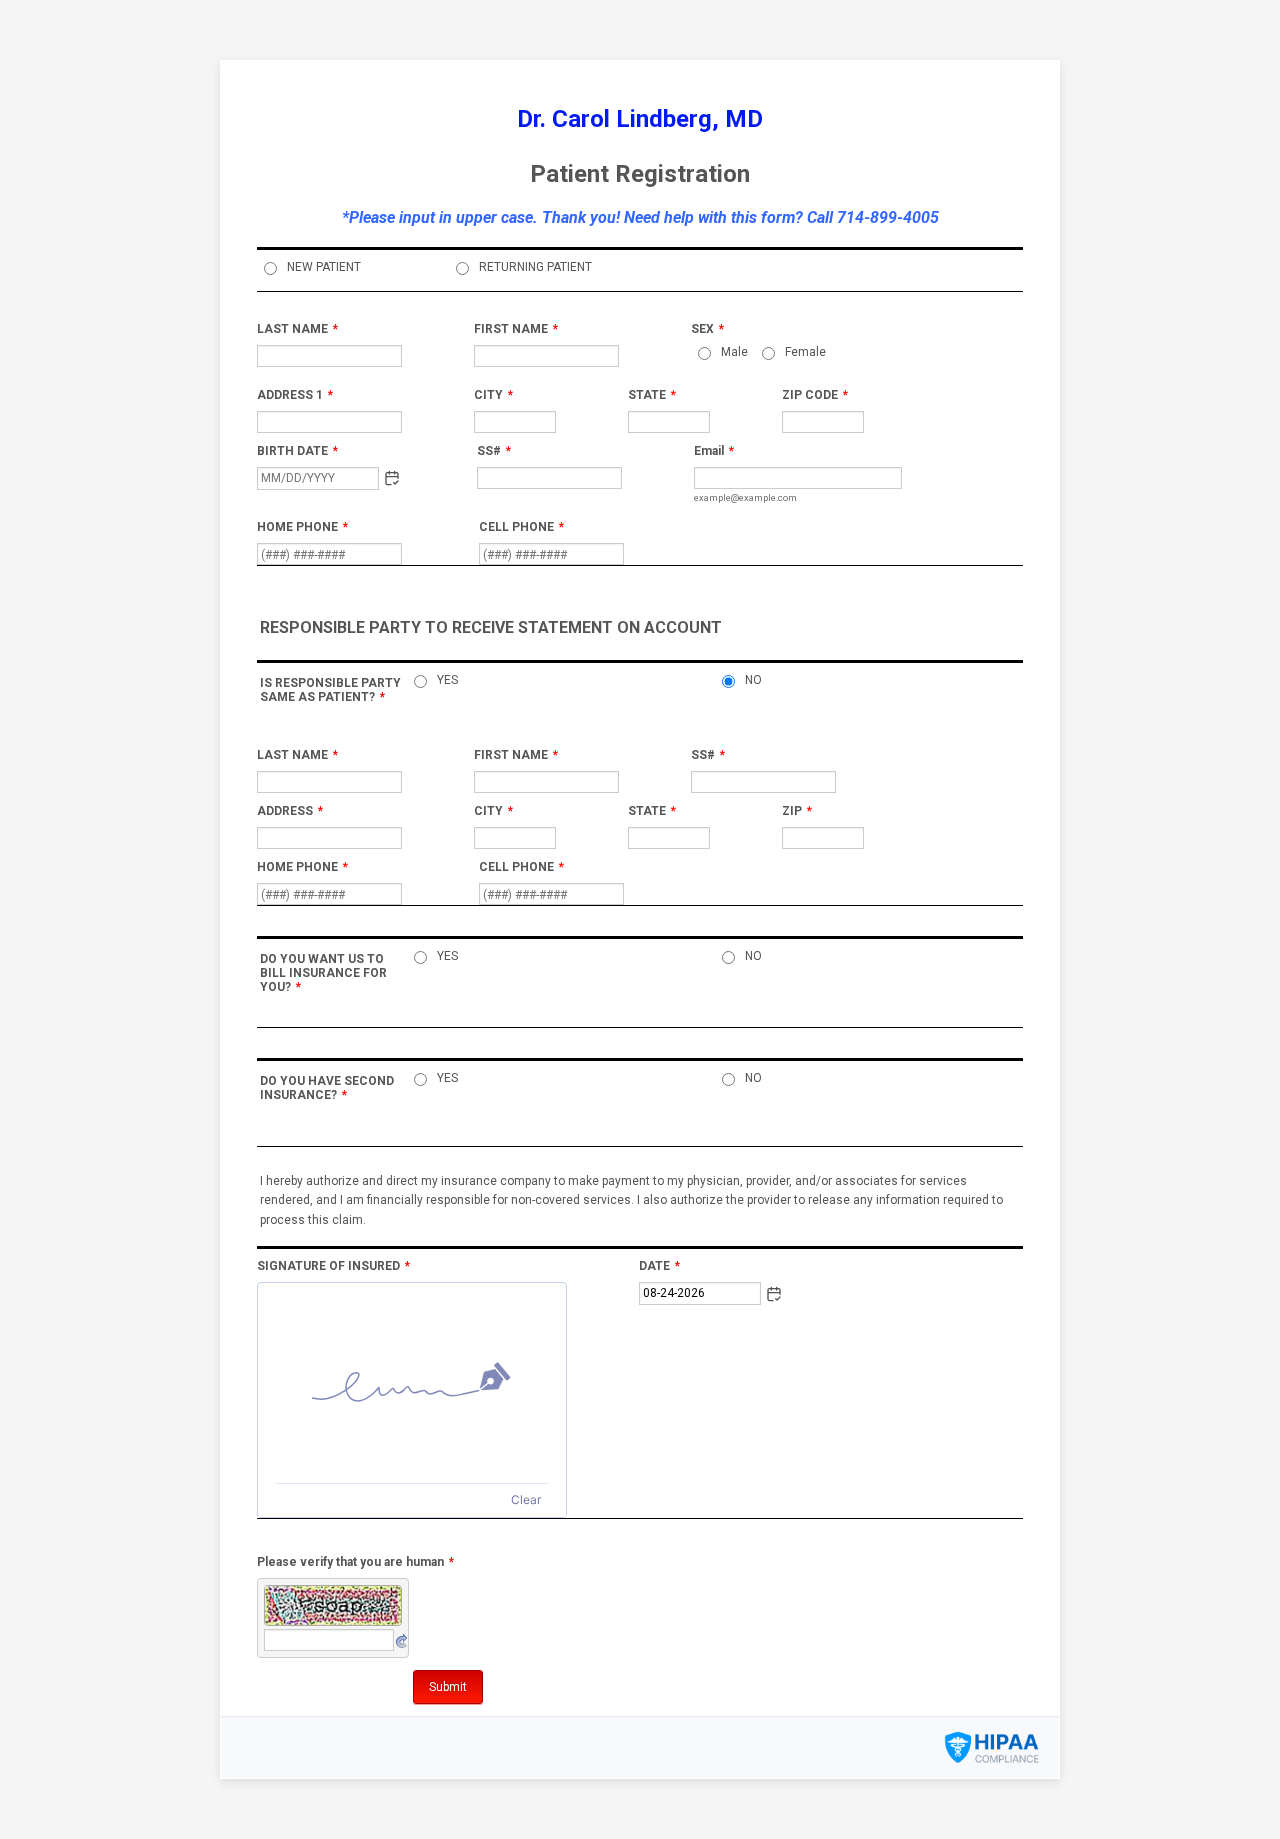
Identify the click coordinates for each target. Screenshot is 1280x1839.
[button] (392, 478)
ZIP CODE (815, 395)
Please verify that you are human (355, 1562)
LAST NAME (297, 329)
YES (447, 680)
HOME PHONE (302, 527)
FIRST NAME (516, 329)
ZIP (797, 811)
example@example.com (745, 497)
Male (734, 352)
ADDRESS (290, 811)
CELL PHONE (521, 527)
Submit (448, 1687)
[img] (412, 1383)
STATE (652, 395)
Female (805, 352)
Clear (526, 1499)
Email (714, 451)
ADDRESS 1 (295, 395)
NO (753, 680)
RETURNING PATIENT (535, 267)
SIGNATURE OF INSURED (333, 1266)
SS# (494, 451)
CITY (493, 395)
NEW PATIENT (324, 267)
